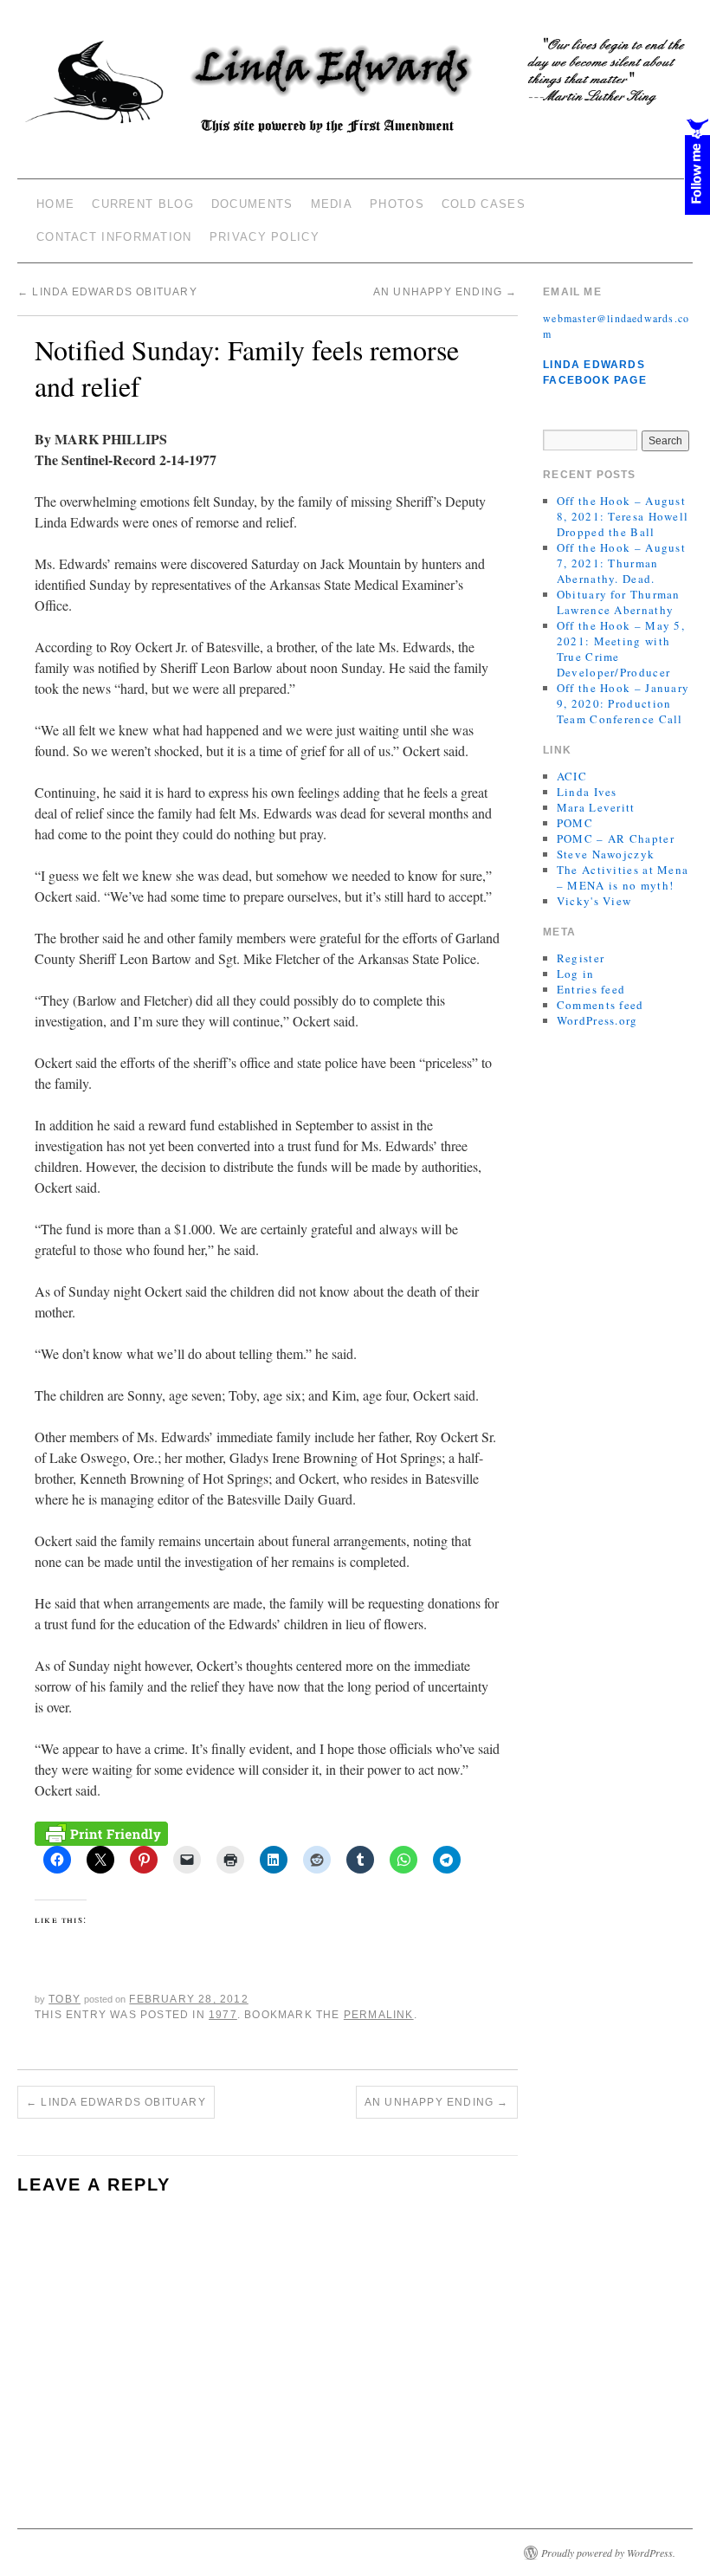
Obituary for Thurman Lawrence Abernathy (619, 602)
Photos (397, 204)
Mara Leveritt (596, 807)
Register (581, 958)
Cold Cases (484, 204)
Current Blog (143, 204)
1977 (223, 2015)
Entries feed (591, 989)
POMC (575, 823)
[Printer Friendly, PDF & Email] (101, 1832)
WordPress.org (597, 1020)
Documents (252, 204)
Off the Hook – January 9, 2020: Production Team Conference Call (623, 703)
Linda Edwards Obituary (107, 292)
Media (332, 204)
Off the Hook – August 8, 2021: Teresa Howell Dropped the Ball (623, 516)
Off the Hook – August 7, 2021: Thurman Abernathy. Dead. (621, 563)
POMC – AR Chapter (616, 838)
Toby (65, 1999)
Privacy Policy (265, 237)
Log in (576, 974)
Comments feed (600, 1005)
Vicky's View (594, 901)
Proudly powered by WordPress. (608, 2553)
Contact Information (114, 237)
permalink (379, 2015)
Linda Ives (587, 792)
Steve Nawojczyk (606, 854)
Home (55, 204)
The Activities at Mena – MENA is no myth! (623, 877)
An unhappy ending (445, 292)
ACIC (572, 776)
